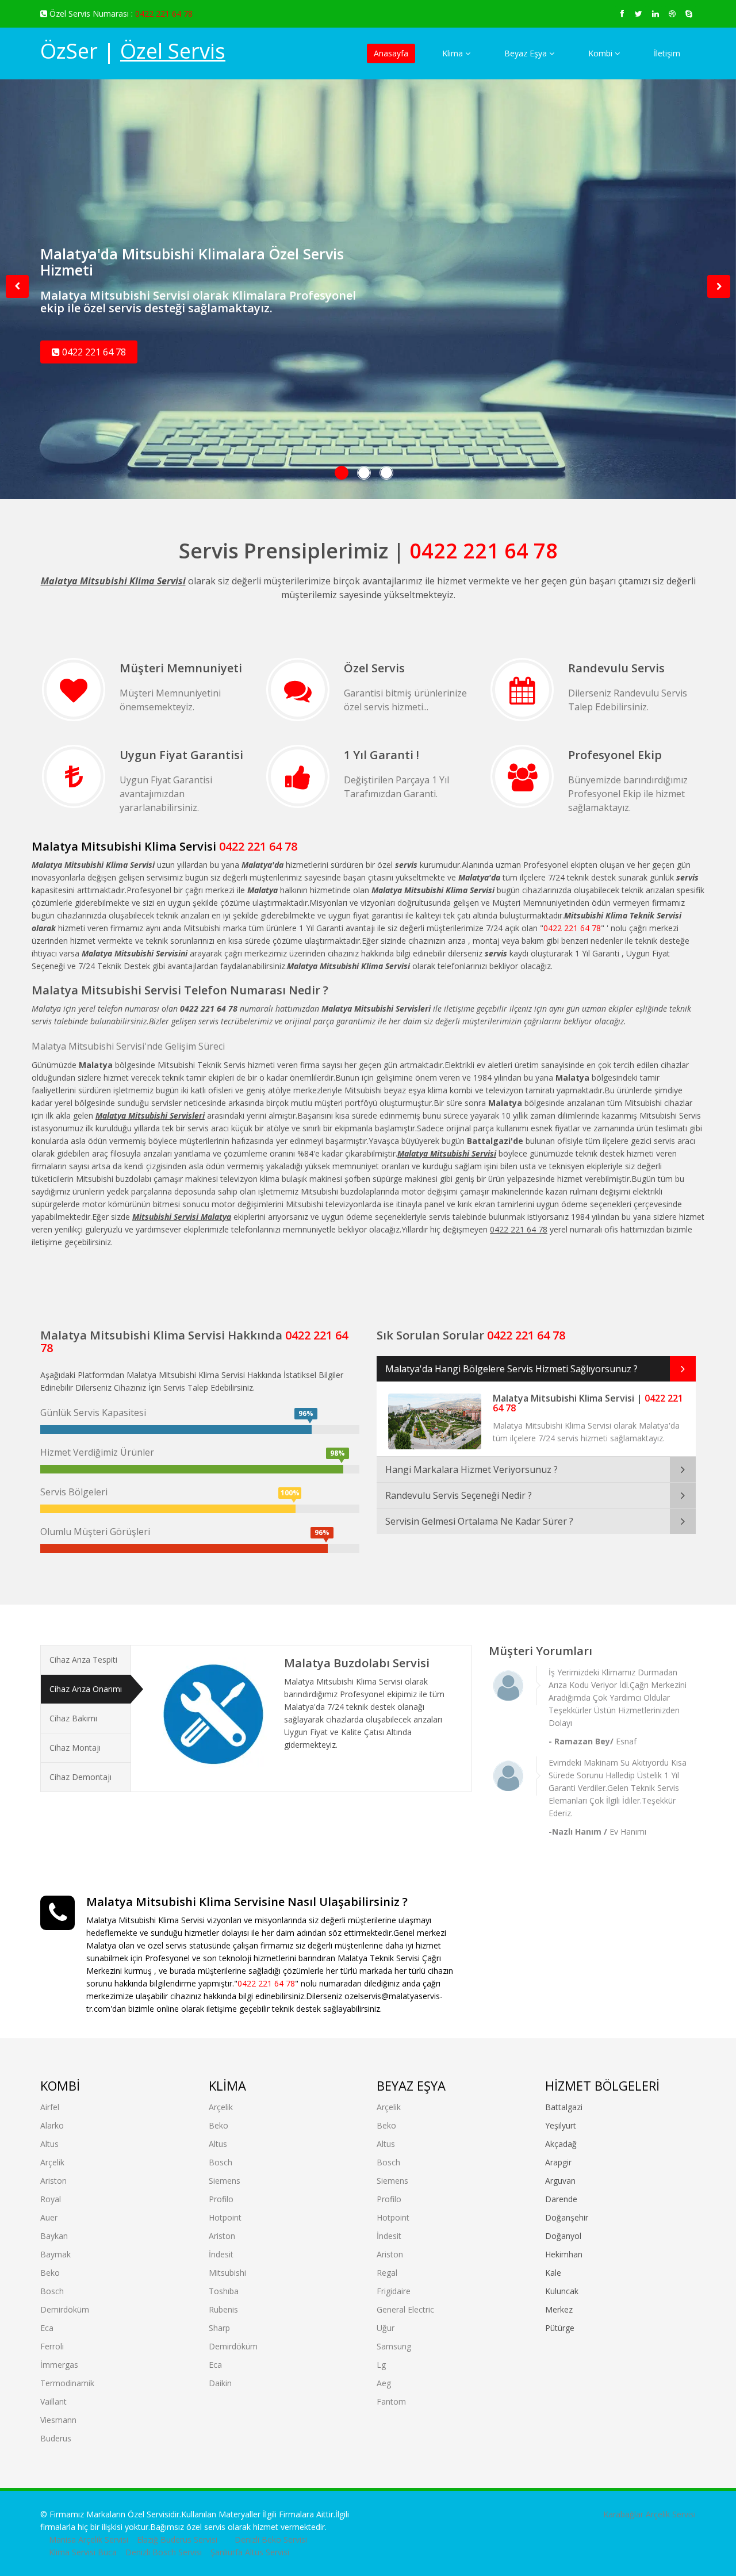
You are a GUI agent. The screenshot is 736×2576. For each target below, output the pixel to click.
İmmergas (59, 2365)
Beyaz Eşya (527, 53)
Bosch (52, 2291)
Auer (49, 2217)
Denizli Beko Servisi (271, 2539)
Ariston (53, 2181)
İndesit (221, 2254)
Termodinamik (67, 2383)
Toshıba (224, 2291)
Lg (381, 2365)
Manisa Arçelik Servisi (89, 2539)
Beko (50, 2273)
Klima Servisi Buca (83, 2552)
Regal (387, 2273)
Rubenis (223, 2309)
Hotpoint (225, 2217)
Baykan (54, 2236)
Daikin (220, 2383)
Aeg (384, 2383)
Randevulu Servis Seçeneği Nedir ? (459, 1495)
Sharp (219, 2328)
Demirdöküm (65, 2309)
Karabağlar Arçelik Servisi (649, 2514)
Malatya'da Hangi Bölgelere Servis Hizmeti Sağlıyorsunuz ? (511, 1369)
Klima (454, 53)
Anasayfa (391, 53)
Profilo (221, 2199)
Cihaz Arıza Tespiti (83, 1660)
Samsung (394, 2346)
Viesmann (58, 2420)
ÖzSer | (133, 51)
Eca (47, 2328)
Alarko (52, 2125)
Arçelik (52, 2162)
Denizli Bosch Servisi (164, 2552)
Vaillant (53, 2401)
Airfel (50, 2107)
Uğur (386, 2328)
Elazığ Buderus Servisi (177, 2539)
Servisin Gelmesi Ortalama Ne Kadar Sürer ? (479, 1521)
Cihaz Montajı (75, 1748)
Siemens (225, 2181)
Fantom (391, 2401)
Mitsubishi (227, 2273)
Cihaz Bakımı (73, 1718)
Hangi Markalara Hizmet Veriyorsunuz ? (471, 1469)
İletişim (667, 53)
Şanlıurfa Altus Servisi (250, 2552)
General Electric (405, 2309)
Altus (49, 2144)
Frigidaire (394, 2291)
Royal (51, 2199)
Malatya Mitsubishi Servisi (106, 990)
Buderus (56, 2438)
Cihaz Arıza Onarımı (86, 1689)
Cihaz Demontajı (80, 1777)
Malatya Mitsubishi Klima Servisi (124, 846)
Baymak (55, 2254)
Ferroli (52, 2346)
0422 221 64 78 (164, 14)
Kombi (601, 53)
